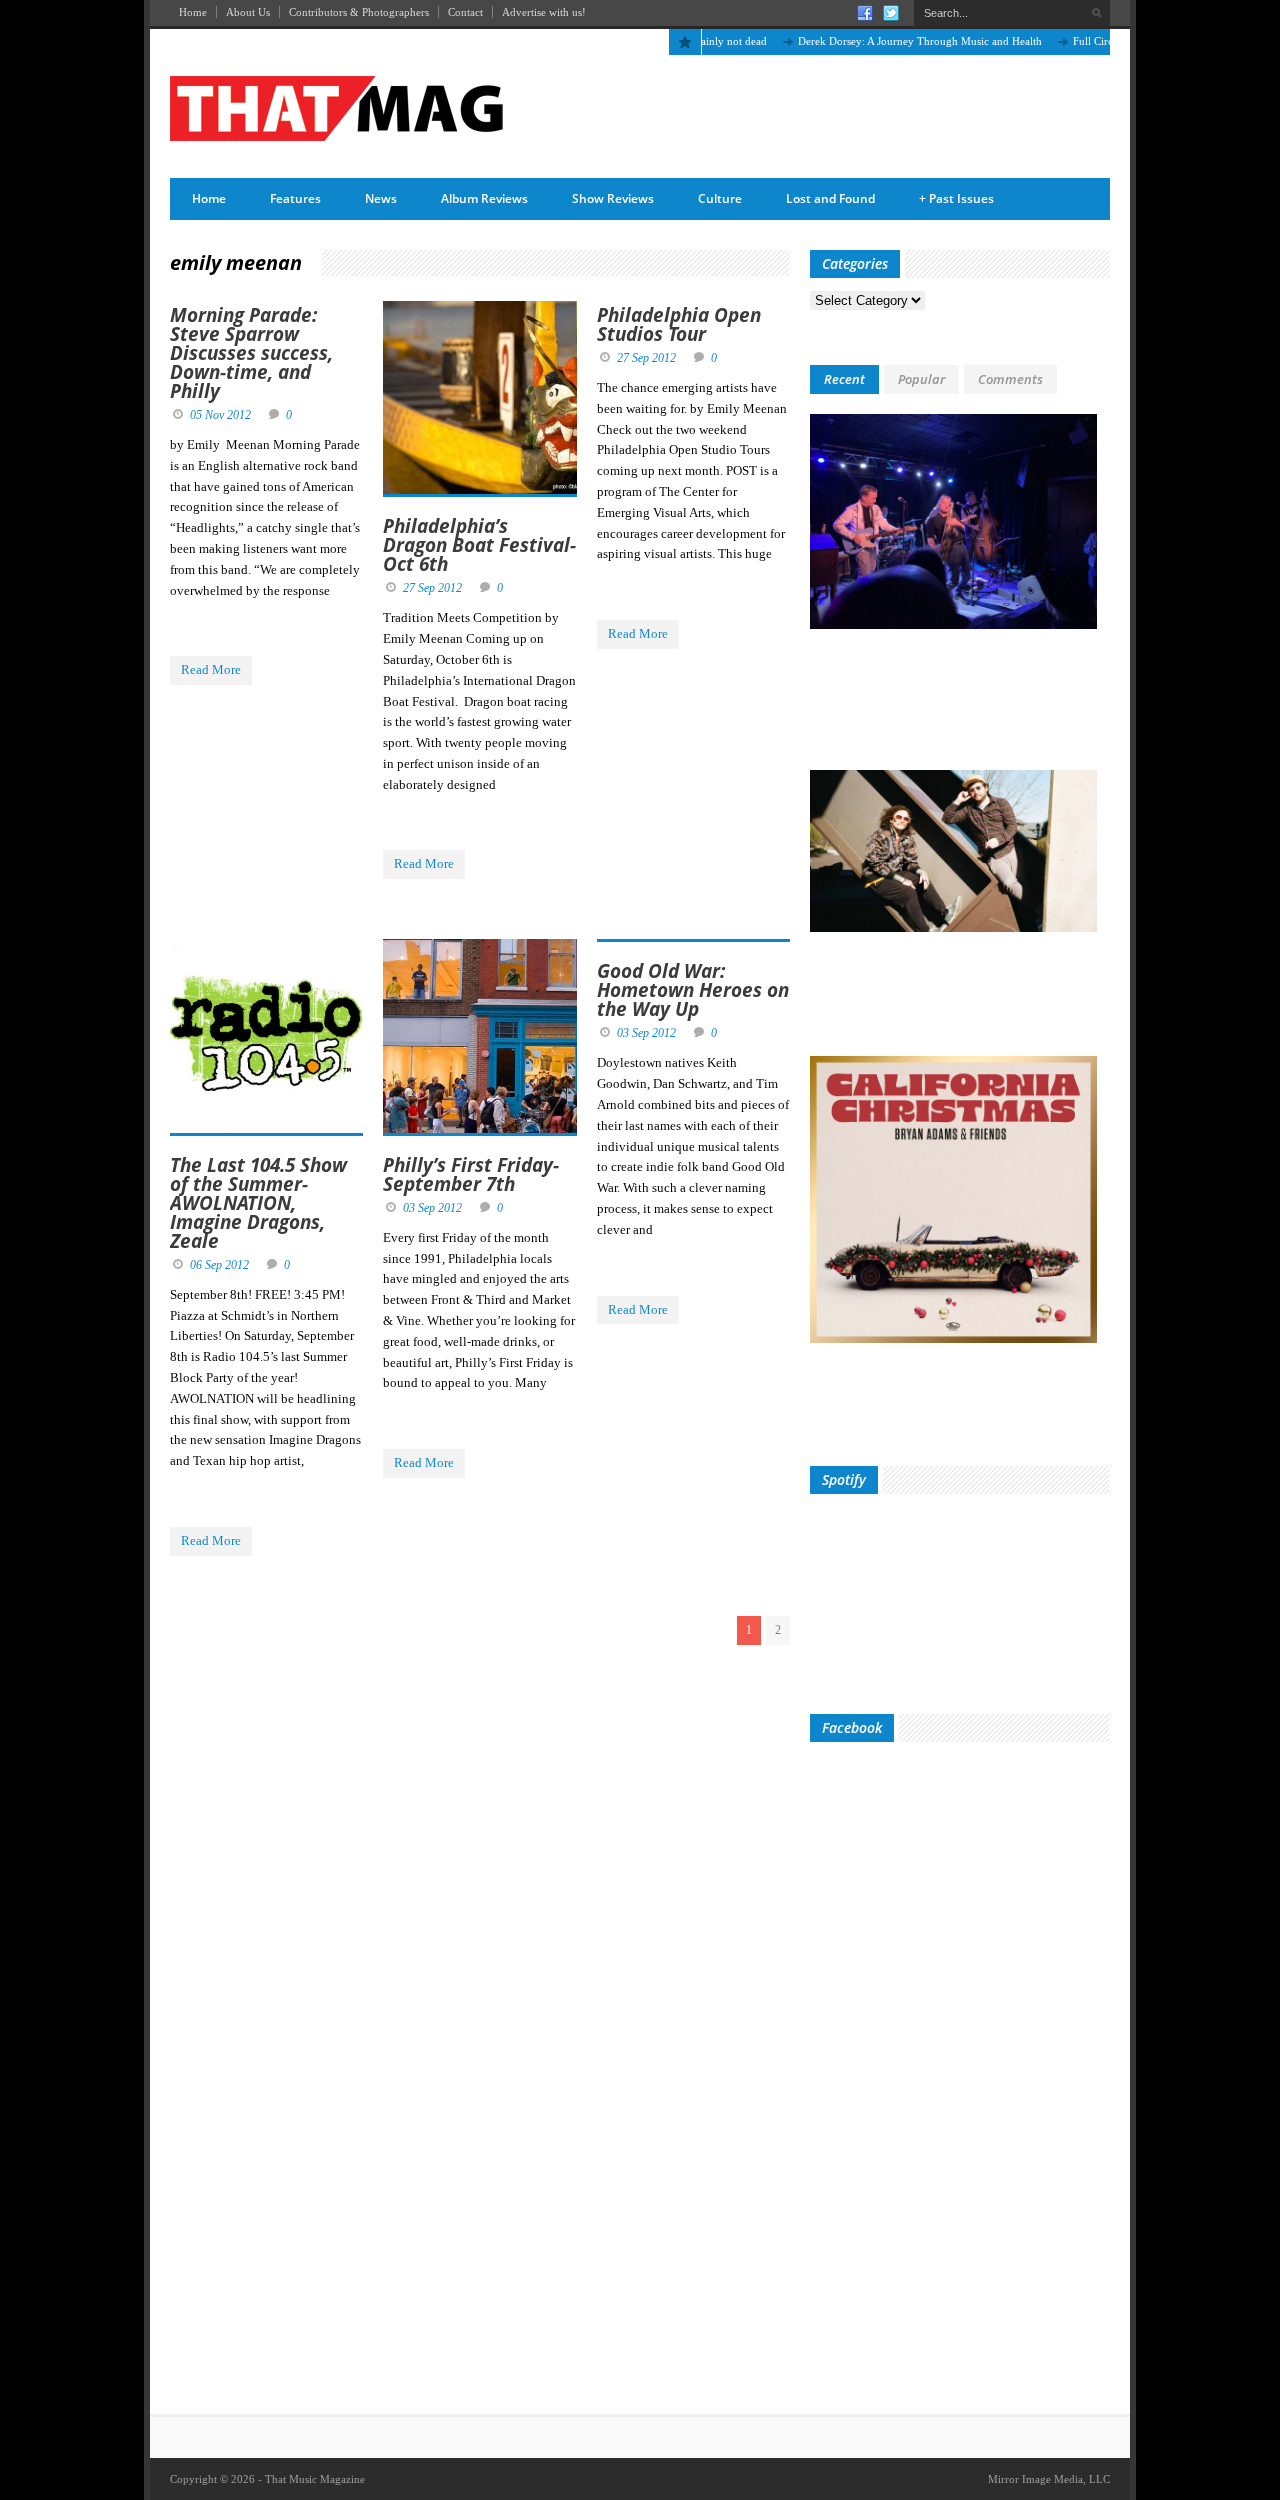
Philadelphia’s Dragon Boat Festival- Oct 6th (479, 545)
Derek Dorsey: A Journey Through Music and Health (883, 41)
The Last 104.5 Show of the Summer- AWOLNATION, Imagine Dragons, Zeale (258, 1203)
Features (295, 198)
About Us (248, 12)
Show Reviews (613, 198)
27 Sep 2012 (432, 588)
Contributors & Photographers (359, 12)
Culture (720, 198)
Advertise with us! (544, 12)
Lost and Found (830, 198)
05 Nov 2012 (220, 415)
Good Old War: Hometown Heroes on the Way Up (693, 990)
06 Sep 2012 (219, 1265)
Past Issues (956, 198)
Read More (211, 669)
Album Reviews (484, 198)
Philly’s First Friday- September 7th (471, 1174)
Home (193, 12)
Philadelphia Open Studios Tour (679, 324)
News (381, 198)
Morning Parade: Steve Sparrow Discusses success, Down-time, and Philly (251, 353)
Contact (465, 12)
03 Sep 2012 (432, 1208)
